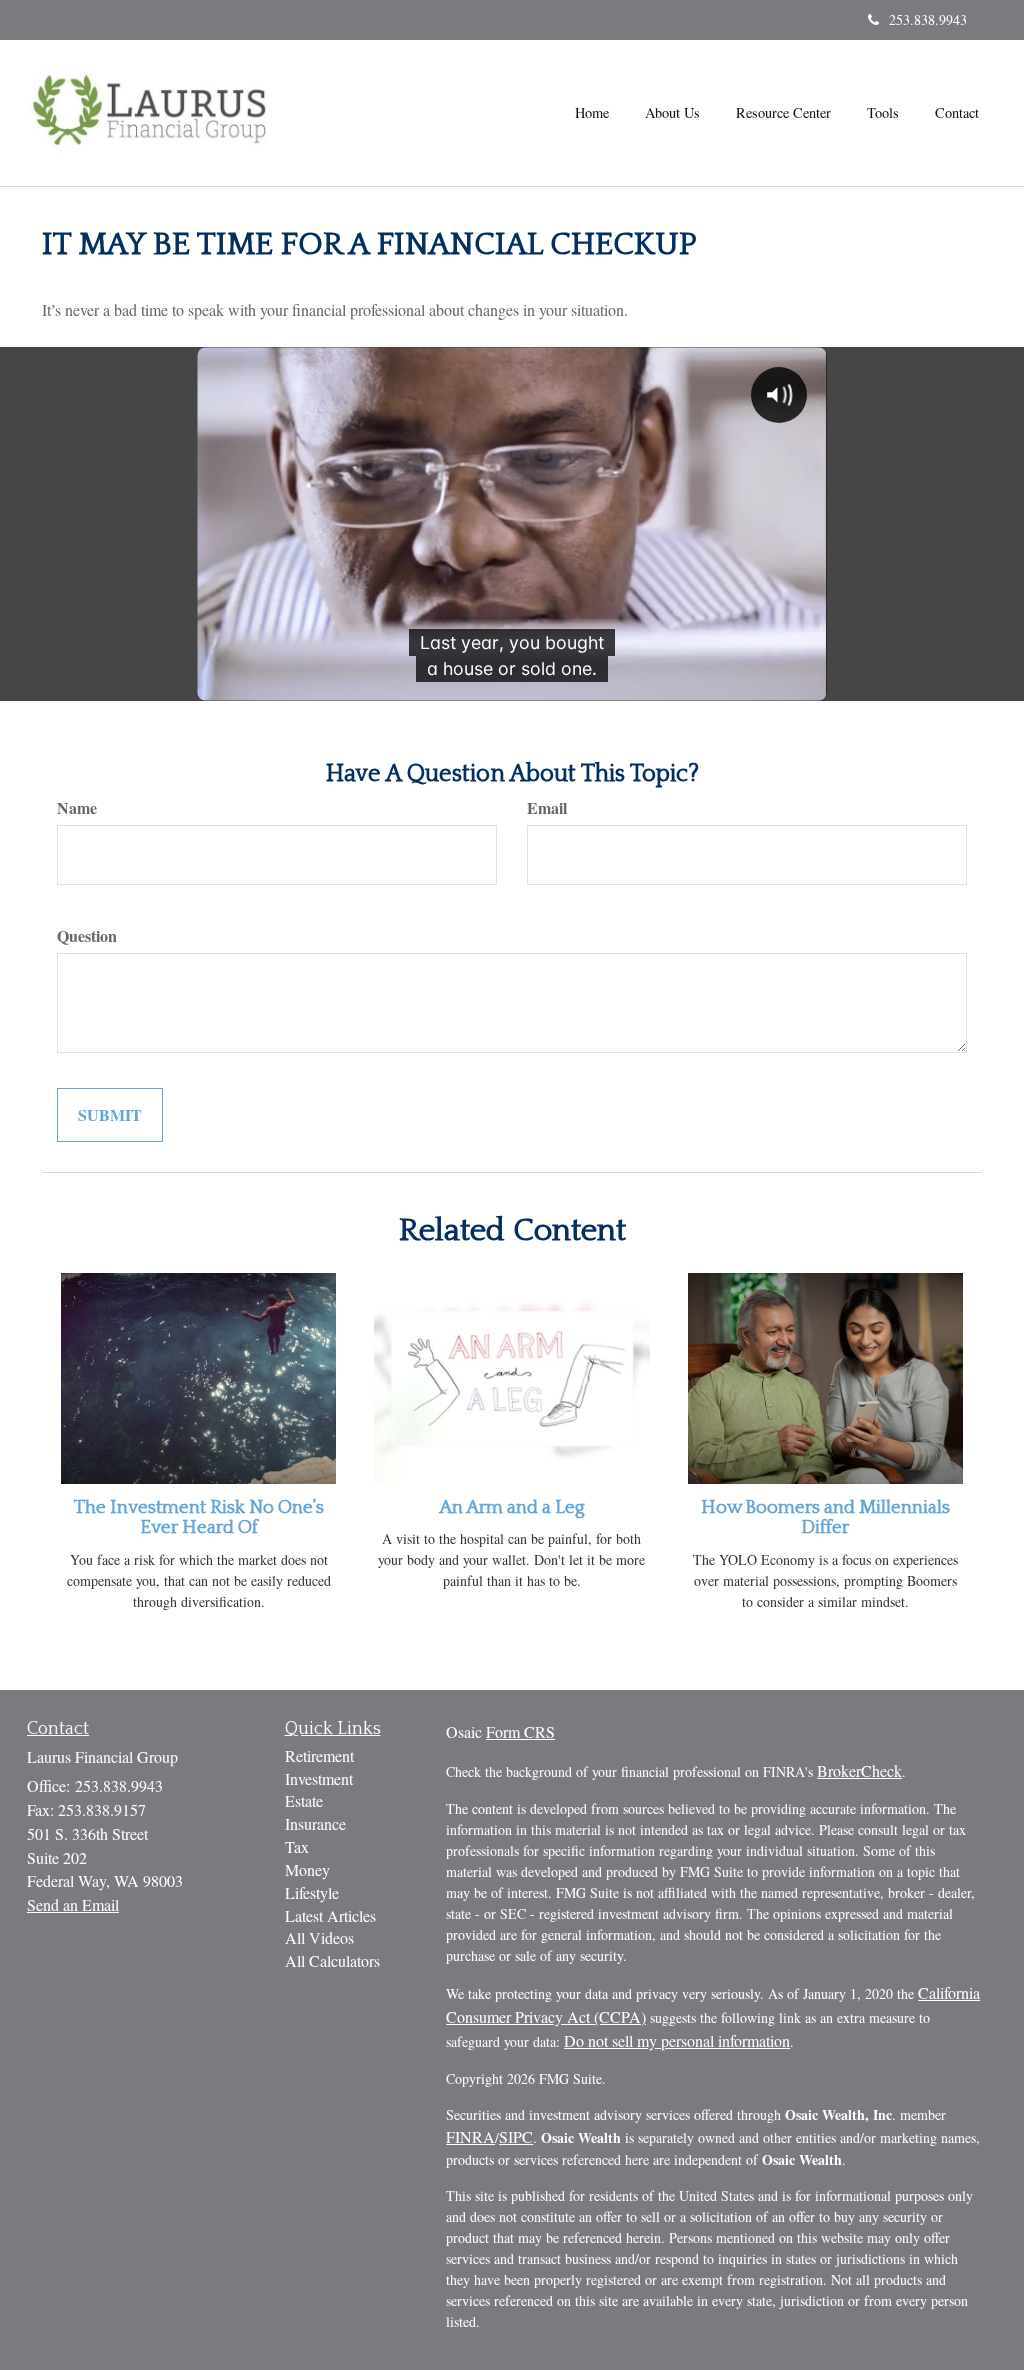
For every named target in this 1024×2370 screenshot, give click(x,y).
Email (547, 808)
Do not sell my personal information (677, 2040)
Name (77, 808)
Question (87, 936)
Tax (297, 1846)
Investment (319, 1778)
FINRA (470, 2136)
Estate (304, 1800)
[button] (672, 113)
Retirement (319, 1755)
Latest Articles (330, 1915)
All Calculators (332, 1960)
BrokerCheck (859, 1770)
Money (307, 1869)
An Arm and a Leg (512, 1507)
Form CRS (520, 1731)
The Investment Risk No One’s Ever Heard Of (199, 1518)
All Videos (319, 1937)
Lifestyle (312, 1892)
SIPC (516, 2136)
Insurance (315, 1823)
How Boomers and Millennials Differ (825, 1518)
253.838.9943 (928, 19)
